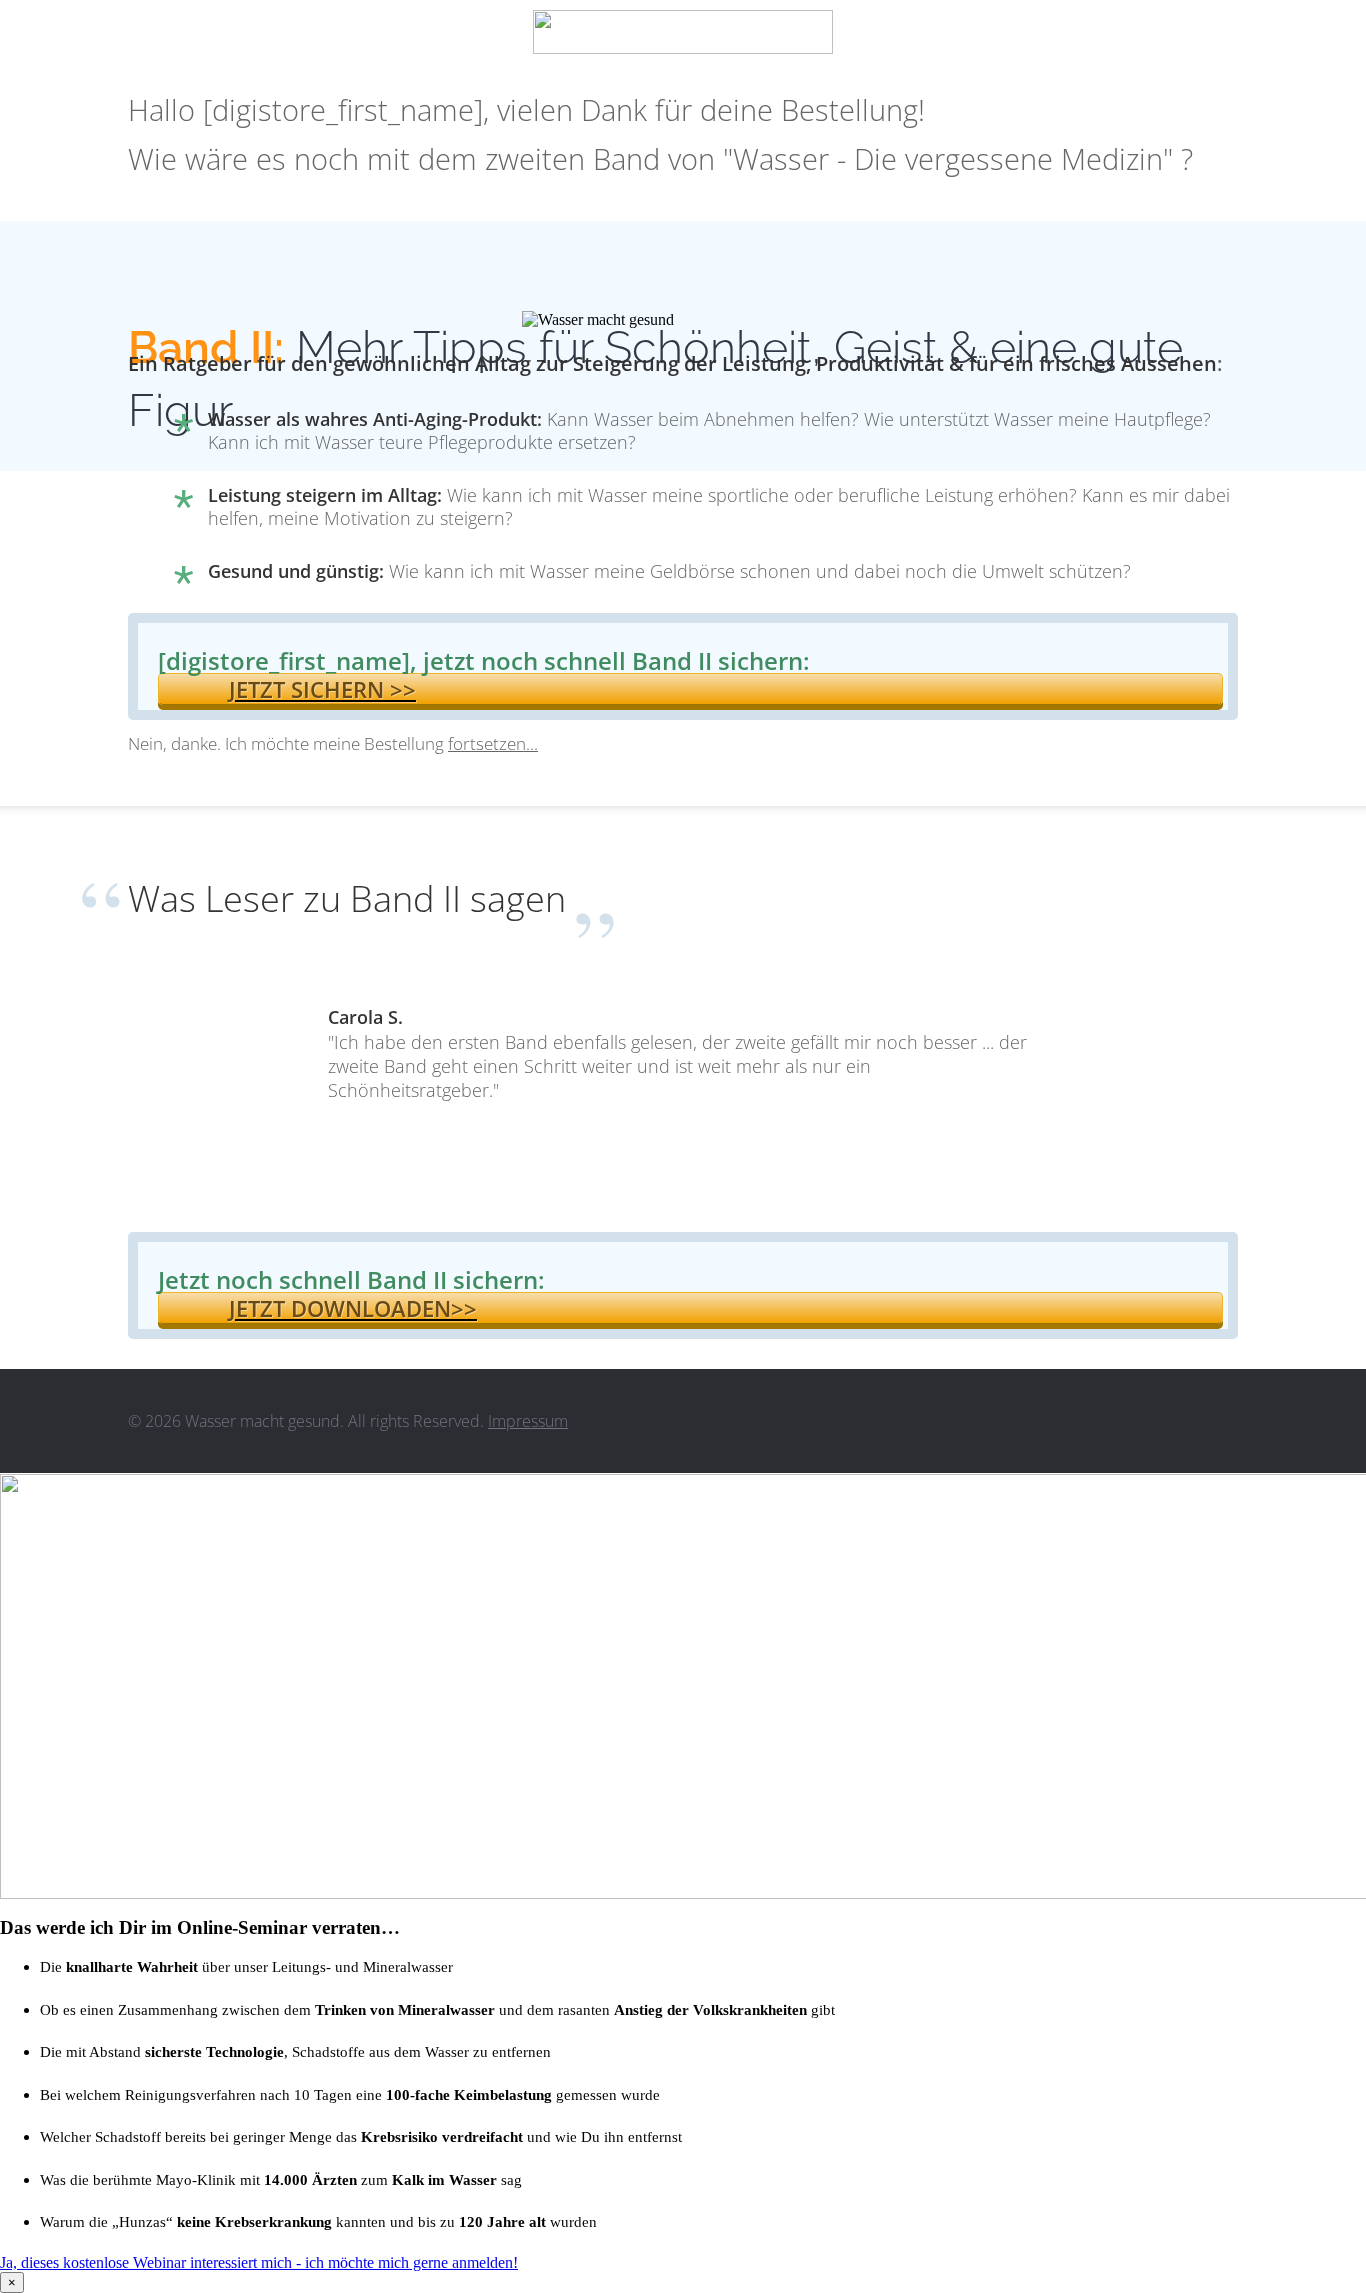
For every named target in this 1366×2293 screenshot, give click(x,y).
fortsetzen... (493, 743)
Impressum (528, 1421)
